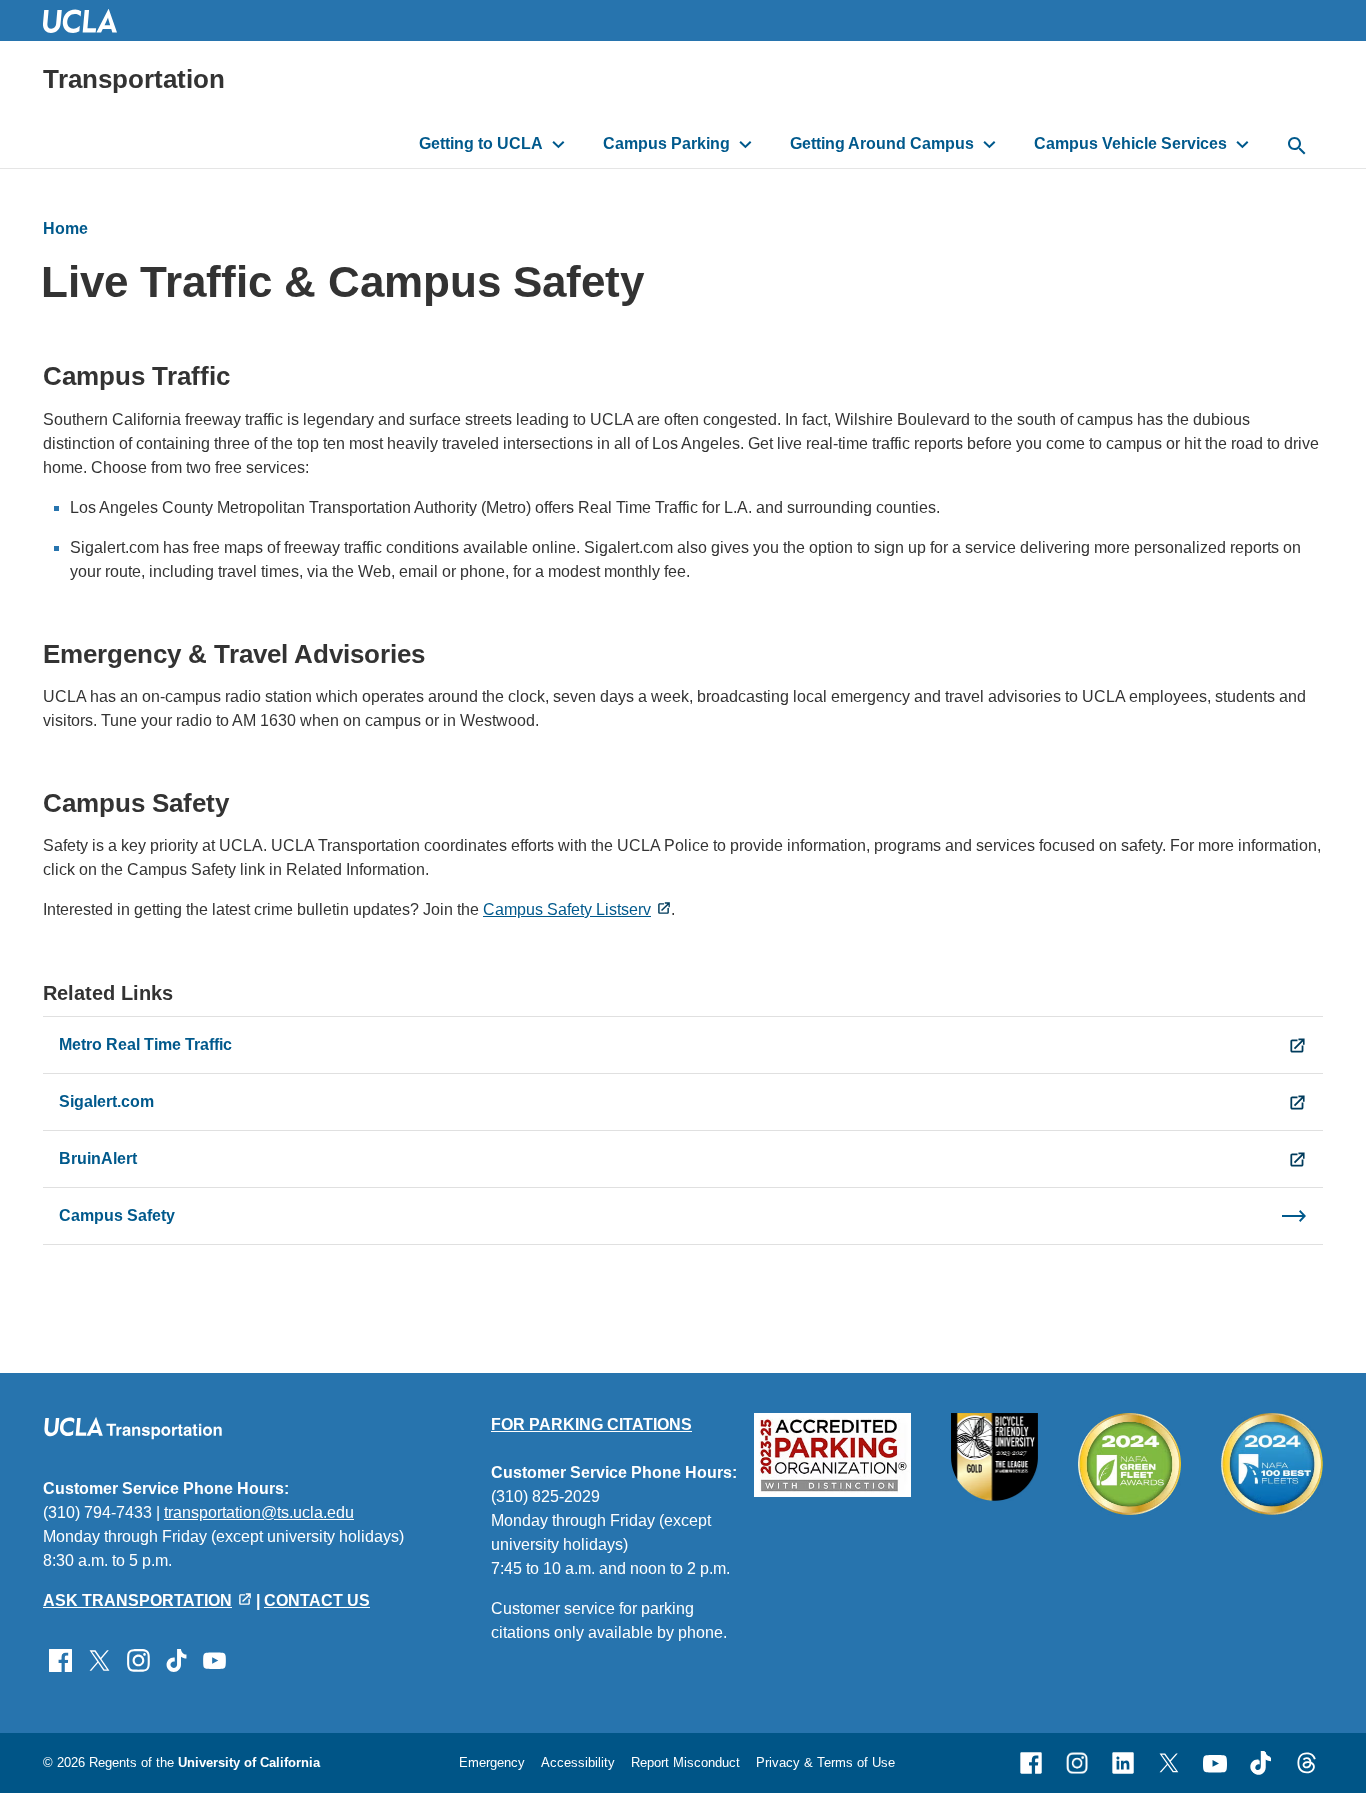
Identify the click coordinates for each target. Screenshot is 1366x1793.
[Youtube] (1215, 1763)
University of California (249, 1762)
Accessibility (578, 1762)
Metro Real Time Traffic (145, 1044)
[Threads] (1307, 1763)
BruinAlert (98, 1158)
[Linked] (1123, 1763)
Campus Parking (666, 143)
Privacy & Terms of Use (825, 1762)
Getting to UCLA (481, 143)
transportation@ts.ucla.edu (259, 1512)
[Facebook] (1031, 1763)
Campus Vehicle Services (1130, 143)
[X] (1169, 1763)
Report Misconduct (685, 1762)
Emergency (492, 1762)
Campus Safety (117, 1215)
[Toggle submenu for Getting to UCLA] (558, 144)
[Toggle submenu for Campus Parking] (745, 144)
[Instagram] (1077, 1763)
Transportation (134, 79)
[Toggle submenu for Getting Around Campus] (989, 144)
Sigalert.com (106, 1101)
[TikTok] (1261, 1763)
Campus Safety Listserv (567, 909)
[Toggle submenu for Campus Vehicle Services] (1242, 144)
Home (65, 228)
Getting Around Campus (882, 143)
